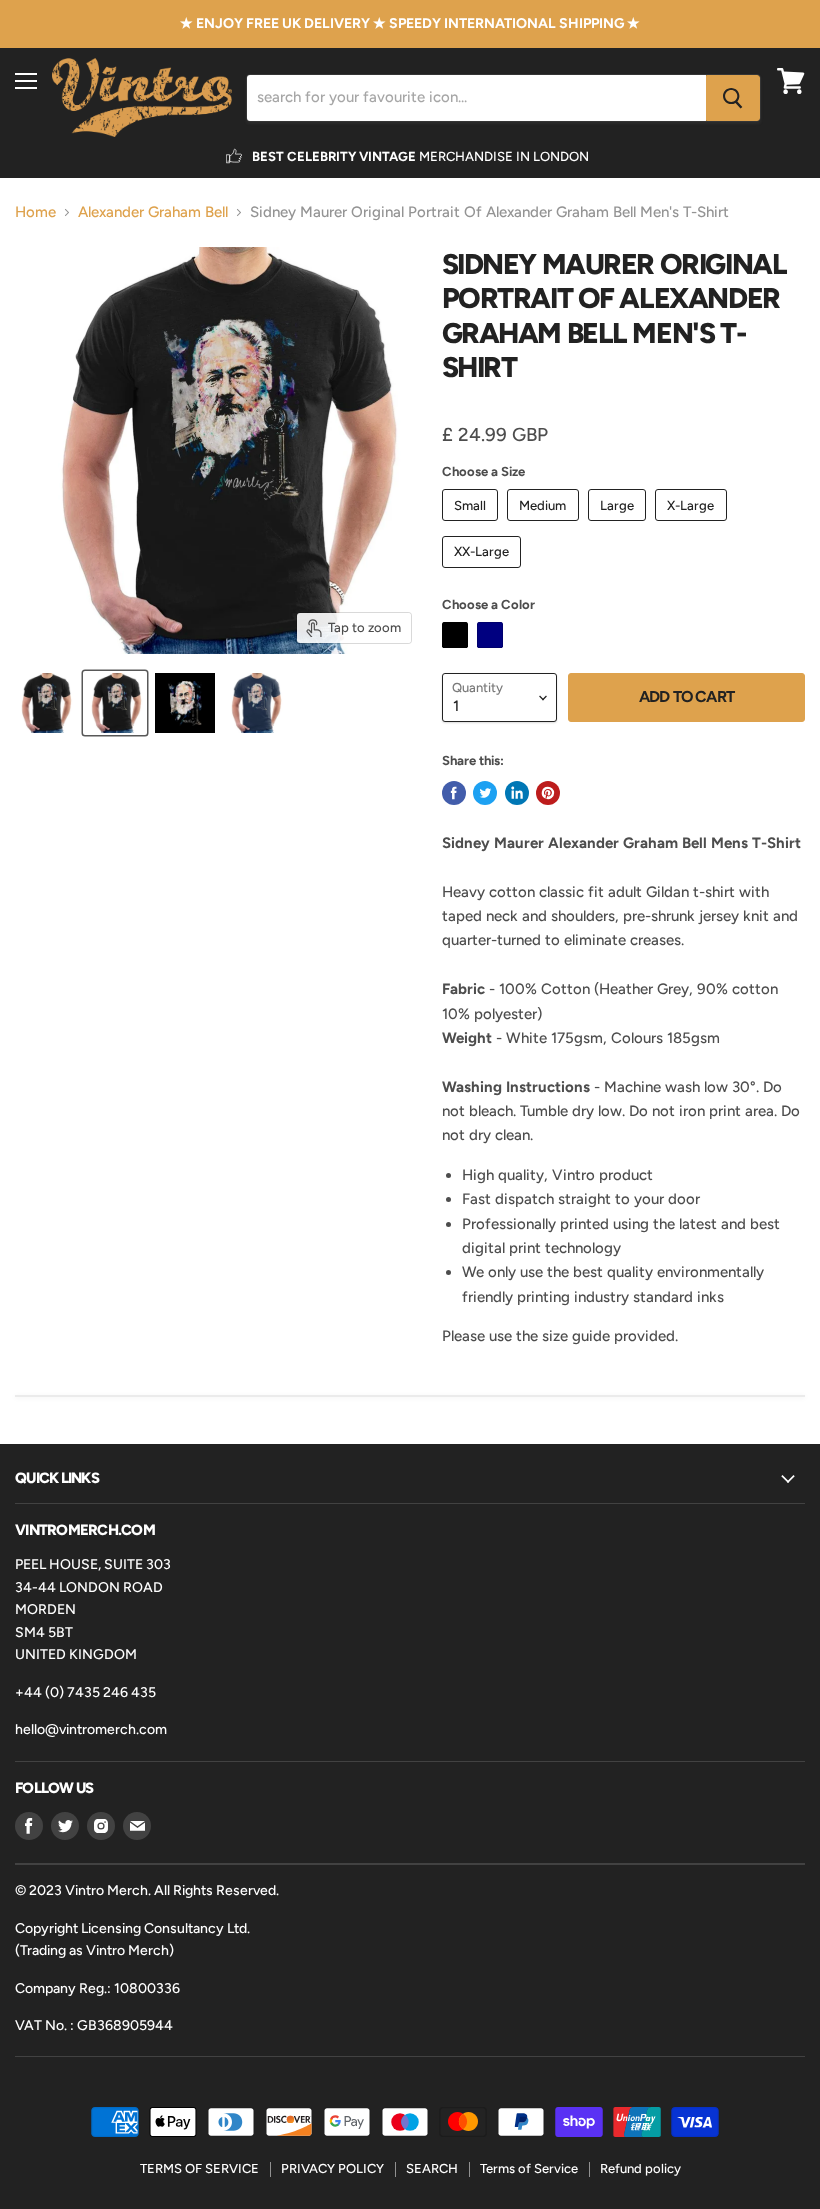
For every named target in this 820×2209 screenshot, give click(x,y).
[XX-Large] (484, 573)
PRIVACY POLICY (332, 2168)
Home (35, 212)
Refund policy (640, 2168)
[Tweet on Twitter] (485, 793)
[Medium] (545, 526)
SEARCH (432, 2168)
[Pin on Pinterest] (548, 793)
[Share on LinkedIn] (517, 793)
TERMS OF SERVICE (199, 2168)
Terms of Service (529, 2168)
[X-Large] (693, 526)
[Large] (620, 526)
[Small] (473, 526)
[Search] (733, 98)
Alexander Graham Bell (153, 212)
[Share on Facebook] (454, 793)
